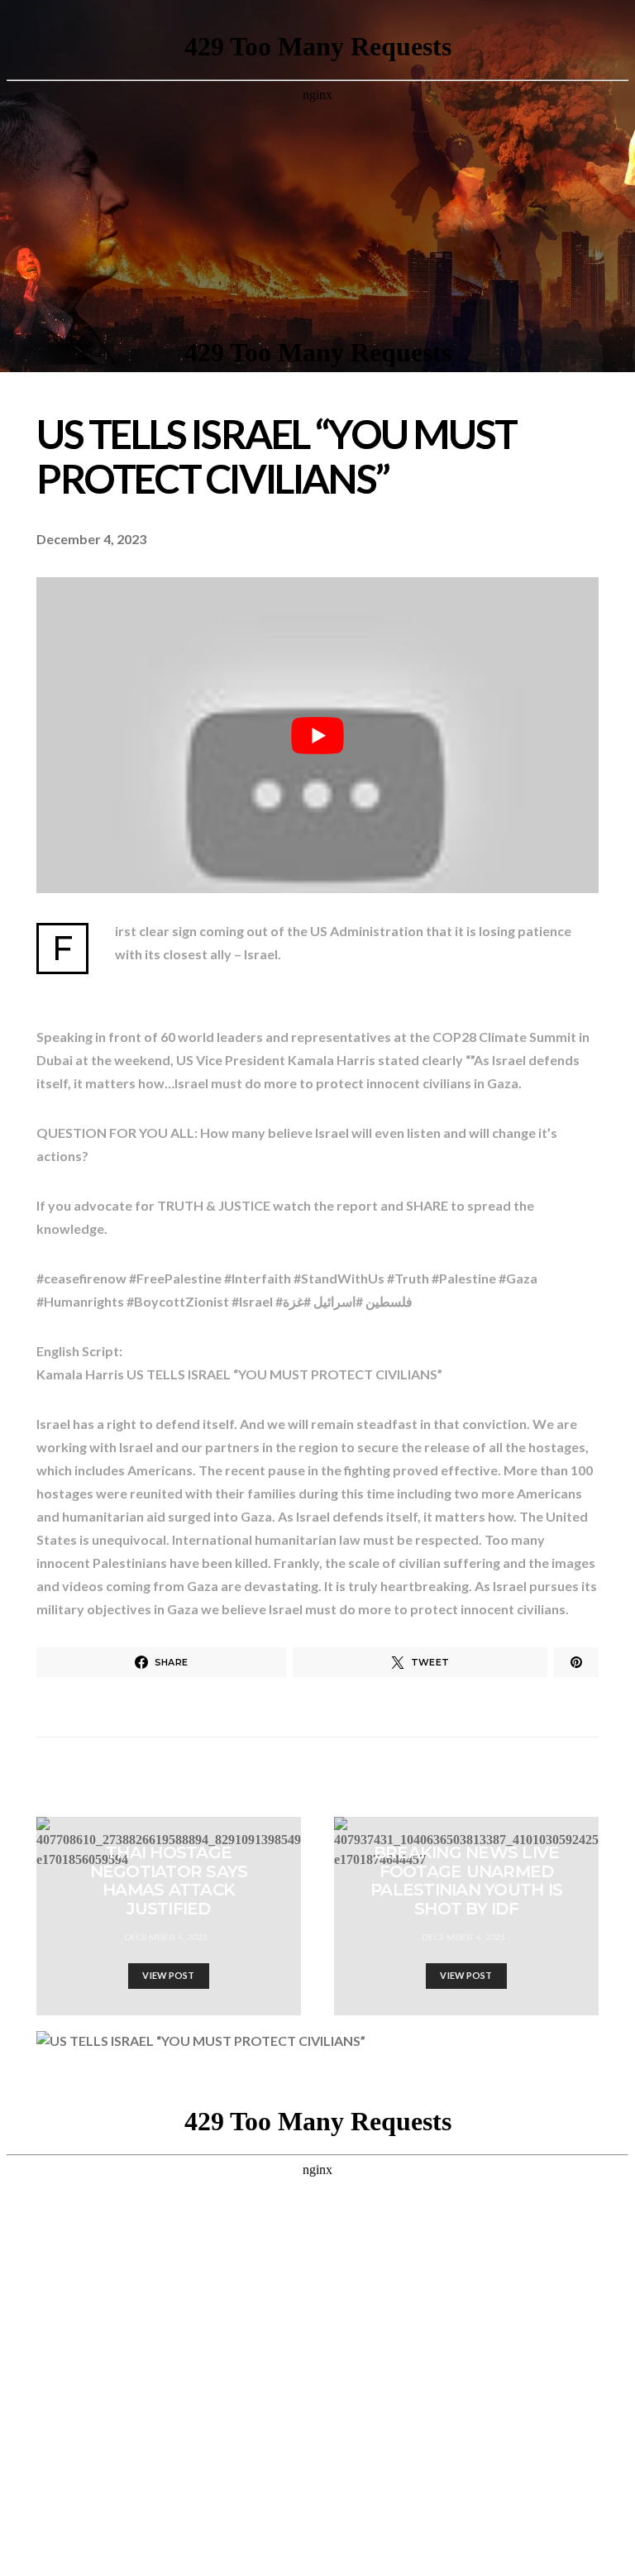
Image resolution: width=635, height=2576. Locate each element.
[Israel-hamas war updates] (576, 1662)
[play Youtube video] (317, 735)
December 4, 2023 (166, 1937)
